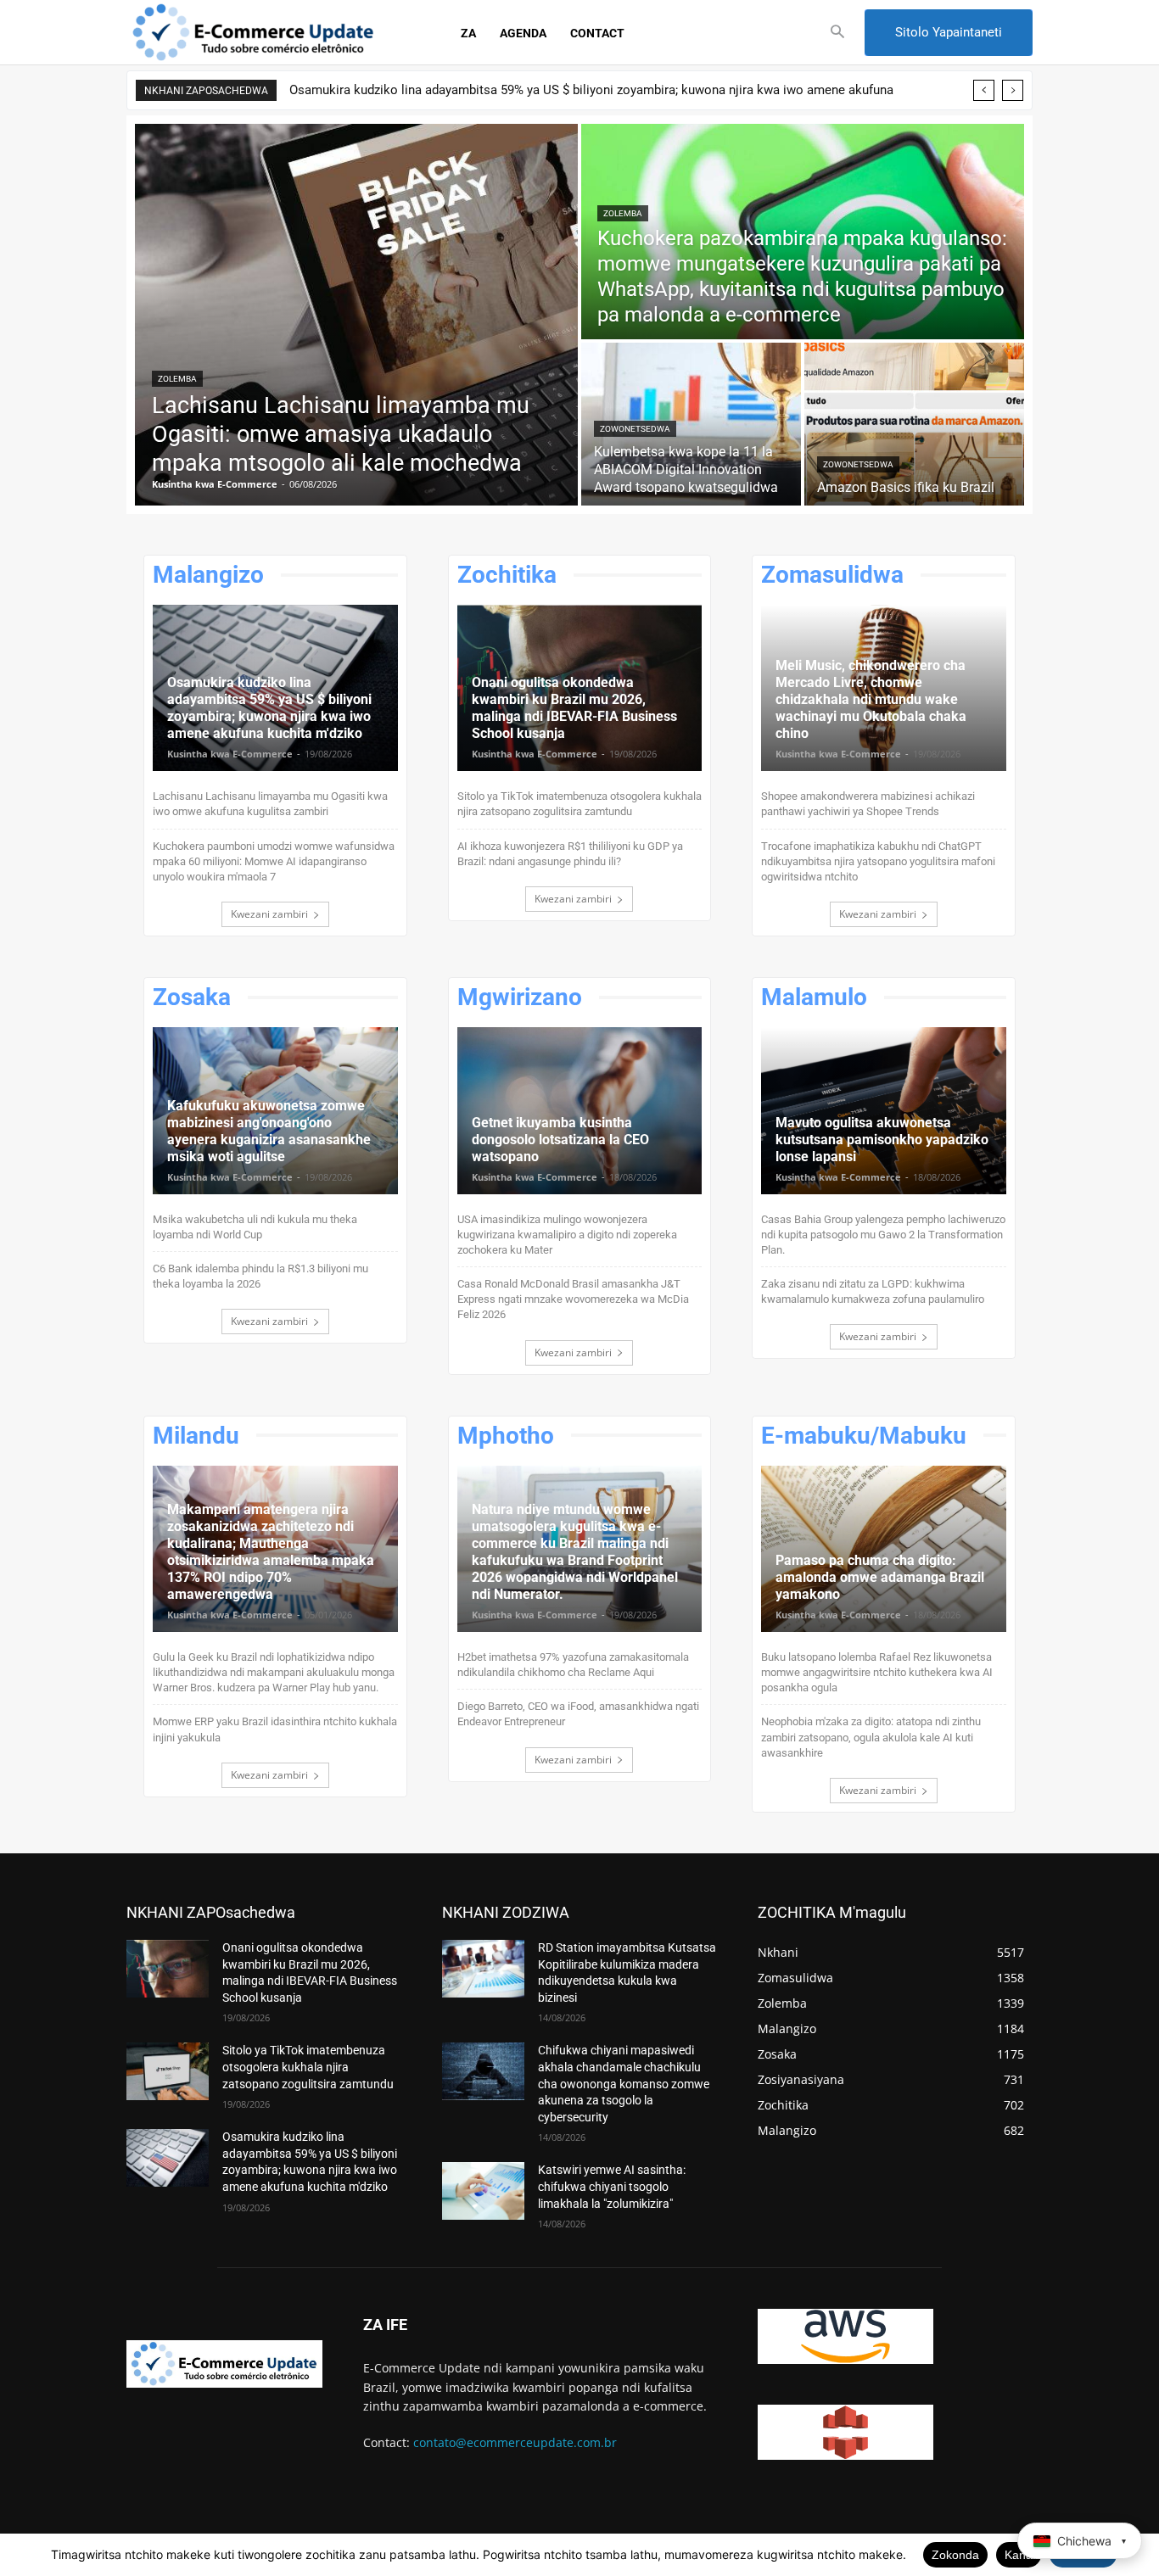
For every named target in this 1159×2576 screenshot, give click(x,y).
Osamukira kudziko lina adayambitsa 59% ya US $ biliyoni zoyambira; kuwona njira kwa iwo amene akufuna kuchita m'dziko (269, 708)
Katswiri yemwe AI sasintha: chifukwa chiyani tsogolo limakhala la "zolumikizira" (612, 2186)
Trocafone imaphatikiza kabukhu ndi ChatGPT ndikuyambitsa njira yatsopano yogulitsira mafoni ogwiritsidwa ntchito (878, 861)
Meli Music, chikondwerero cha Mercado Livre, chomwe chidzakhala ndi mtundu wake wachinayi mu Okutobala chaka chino (871, 699)
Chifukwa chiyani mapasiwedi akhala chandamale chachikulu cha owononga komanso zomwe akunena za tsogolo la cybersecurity (624, 2083)
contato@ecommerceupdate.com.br (515, 2442)
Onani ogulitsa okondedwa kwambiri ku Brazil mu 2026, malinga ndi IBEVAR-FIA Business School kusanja (574, 708)
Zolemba (177, 379)
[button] (838, 33)
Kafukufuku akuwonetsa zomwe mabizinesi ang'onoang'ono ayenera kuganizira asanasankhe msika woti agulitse (269, 1131)
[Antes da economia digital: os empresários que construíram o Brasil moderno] (884, 1549)
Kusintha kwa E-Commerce (230, 754)
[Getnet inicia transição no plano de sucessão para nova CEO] (580, 1110)
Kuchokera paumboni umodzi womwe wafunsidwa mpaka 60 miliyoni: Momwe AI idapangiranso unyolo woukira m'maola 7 (274, 861)
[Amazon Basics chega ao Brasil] (914, 424)
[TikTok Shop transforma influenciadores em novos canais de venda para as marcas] (168, 2071)
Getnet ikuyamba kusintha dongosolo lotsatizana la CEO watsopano (560, 1140)
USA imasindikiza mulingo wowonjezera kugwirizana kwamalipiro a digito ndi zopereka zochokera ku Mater (567, 1235)
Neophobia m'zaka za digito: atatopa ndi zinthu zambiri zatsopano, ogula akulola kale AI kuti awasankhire (871, 1737)
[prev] (984, 90)
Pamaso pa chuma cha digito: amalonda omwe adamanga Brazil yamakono (880, 1577)
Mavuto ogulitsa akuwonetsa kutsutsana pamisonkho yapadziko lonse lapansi (882, 1140)
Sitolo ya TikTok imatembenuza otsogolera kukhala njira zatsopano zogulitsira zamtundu (308, 2067)
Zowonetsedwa (635, 429)
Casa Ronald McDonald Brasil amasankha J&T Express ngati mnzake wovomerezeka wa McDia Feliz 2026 (573, 1299)
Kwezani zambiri (269, 914)
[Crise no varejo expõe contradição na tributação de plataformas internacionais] (884, 1110)
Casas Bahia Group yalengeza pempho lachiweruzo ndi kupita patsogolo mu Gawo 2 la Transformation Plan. (883, 1235)
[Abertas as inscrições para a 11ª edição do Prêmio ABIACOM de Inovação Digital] (691, 424)
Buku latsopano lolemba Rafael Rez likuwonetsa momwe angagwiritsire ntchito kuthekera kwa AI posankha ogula (877, 1672)
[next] (1013, 90)
